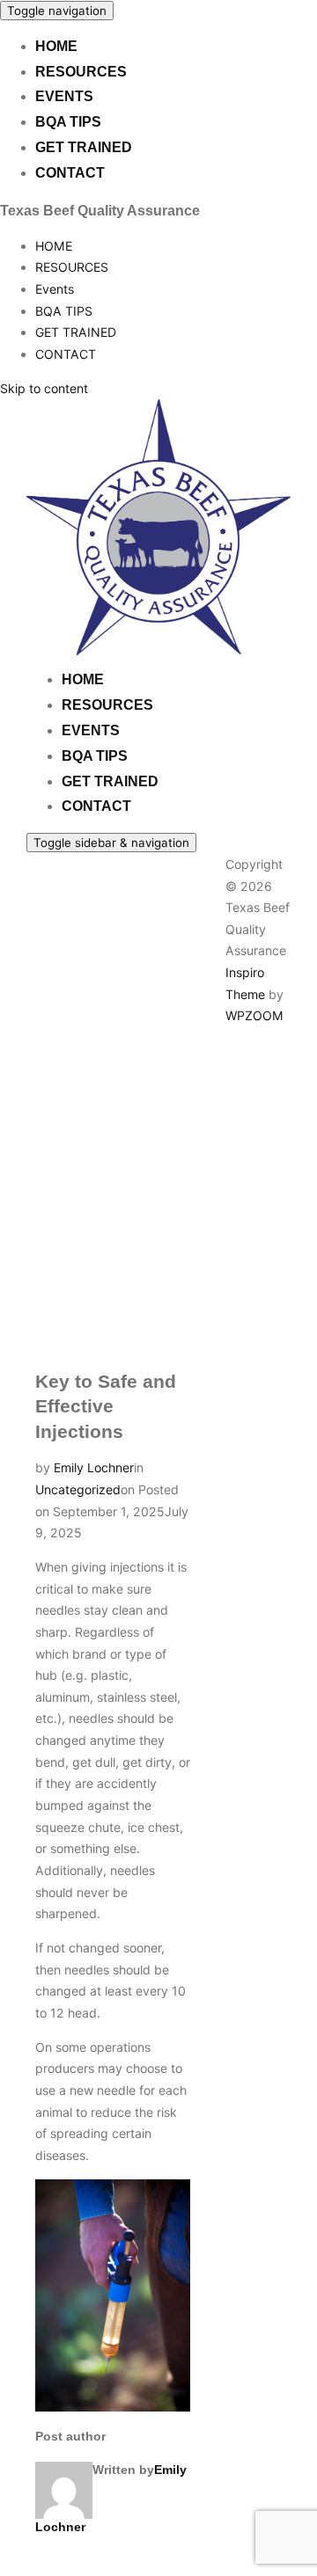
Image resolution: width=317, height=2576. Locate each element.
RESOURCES (81, 72)
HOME (56, 46)
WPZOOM (254, 1015)
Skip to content (44, 388)
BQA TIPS (68, 122)
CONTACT (70, 173)
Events (64, 96)
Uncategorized (78, 1489)
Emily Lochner (94, 1467)
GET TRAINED (84, 147)
